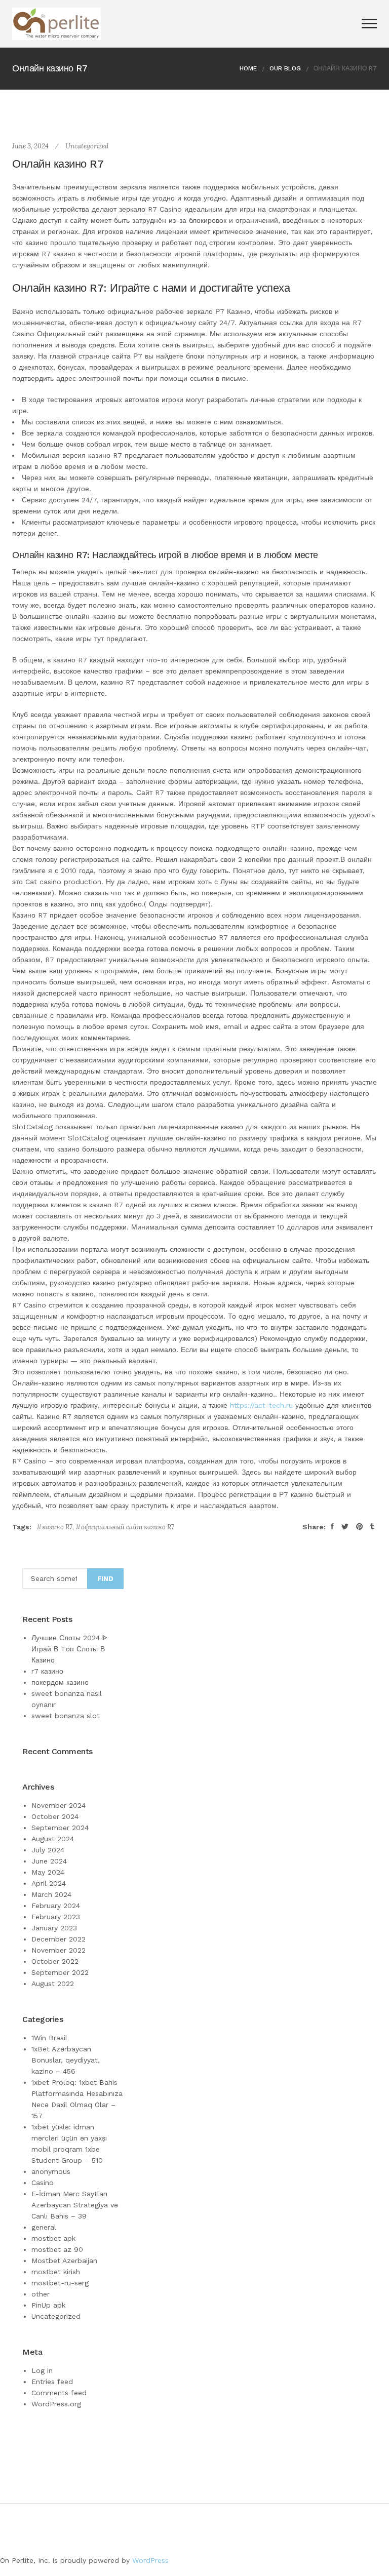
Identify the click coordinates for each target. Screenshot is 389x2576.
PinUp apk (48, 2305)
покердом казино (60, 1682)
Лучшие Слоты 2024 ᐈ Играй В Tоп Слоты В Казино (69, 1649)
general (44, 2227)
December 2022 (59, 1939)
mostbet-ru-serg (60, 2283)
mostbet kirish (56, 2272)
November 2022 (59, 1950)
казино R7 (57, 1527)
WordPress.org (56, 2404)
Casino (43, 2183)
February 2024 (56, 1906)
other (41, 2294)
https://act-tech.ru (261, 1405)
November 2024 (59, 1805)
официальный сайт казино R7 (128, 1527)
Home (248, 68)
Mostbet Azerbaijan (64, 2261)
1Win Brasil (49, 2038)
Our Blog (285, 68)
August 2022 (53, 1984)
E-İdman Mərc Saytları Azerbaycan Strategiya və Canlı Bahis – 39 (75, 2205)
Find (105, 1579)
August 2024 (53, 1839)
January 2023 (54, 1928)
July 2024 (48, 1850)
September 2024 (60, 1828)
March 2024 (51, 1894)
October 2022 (55, 1961)
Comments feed (59, 2393)
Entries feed (52, 2382)
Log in (42, 2370)
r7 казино (47, 1671)
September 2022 (60, 1972)
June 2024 (49, 1861)
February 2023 (56, 1917)
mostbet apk (53, 2238)
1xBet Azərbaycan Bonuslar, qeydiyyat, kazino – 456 (66, 2060)
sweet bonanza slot (66, 1716)
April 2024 (49, 1883)
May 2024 (48, 1872)
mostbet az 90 (57, 2249)
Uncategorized (87, 146)
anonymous (51, 2171)
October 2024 (55, 1816)
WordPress (150, 2560)
